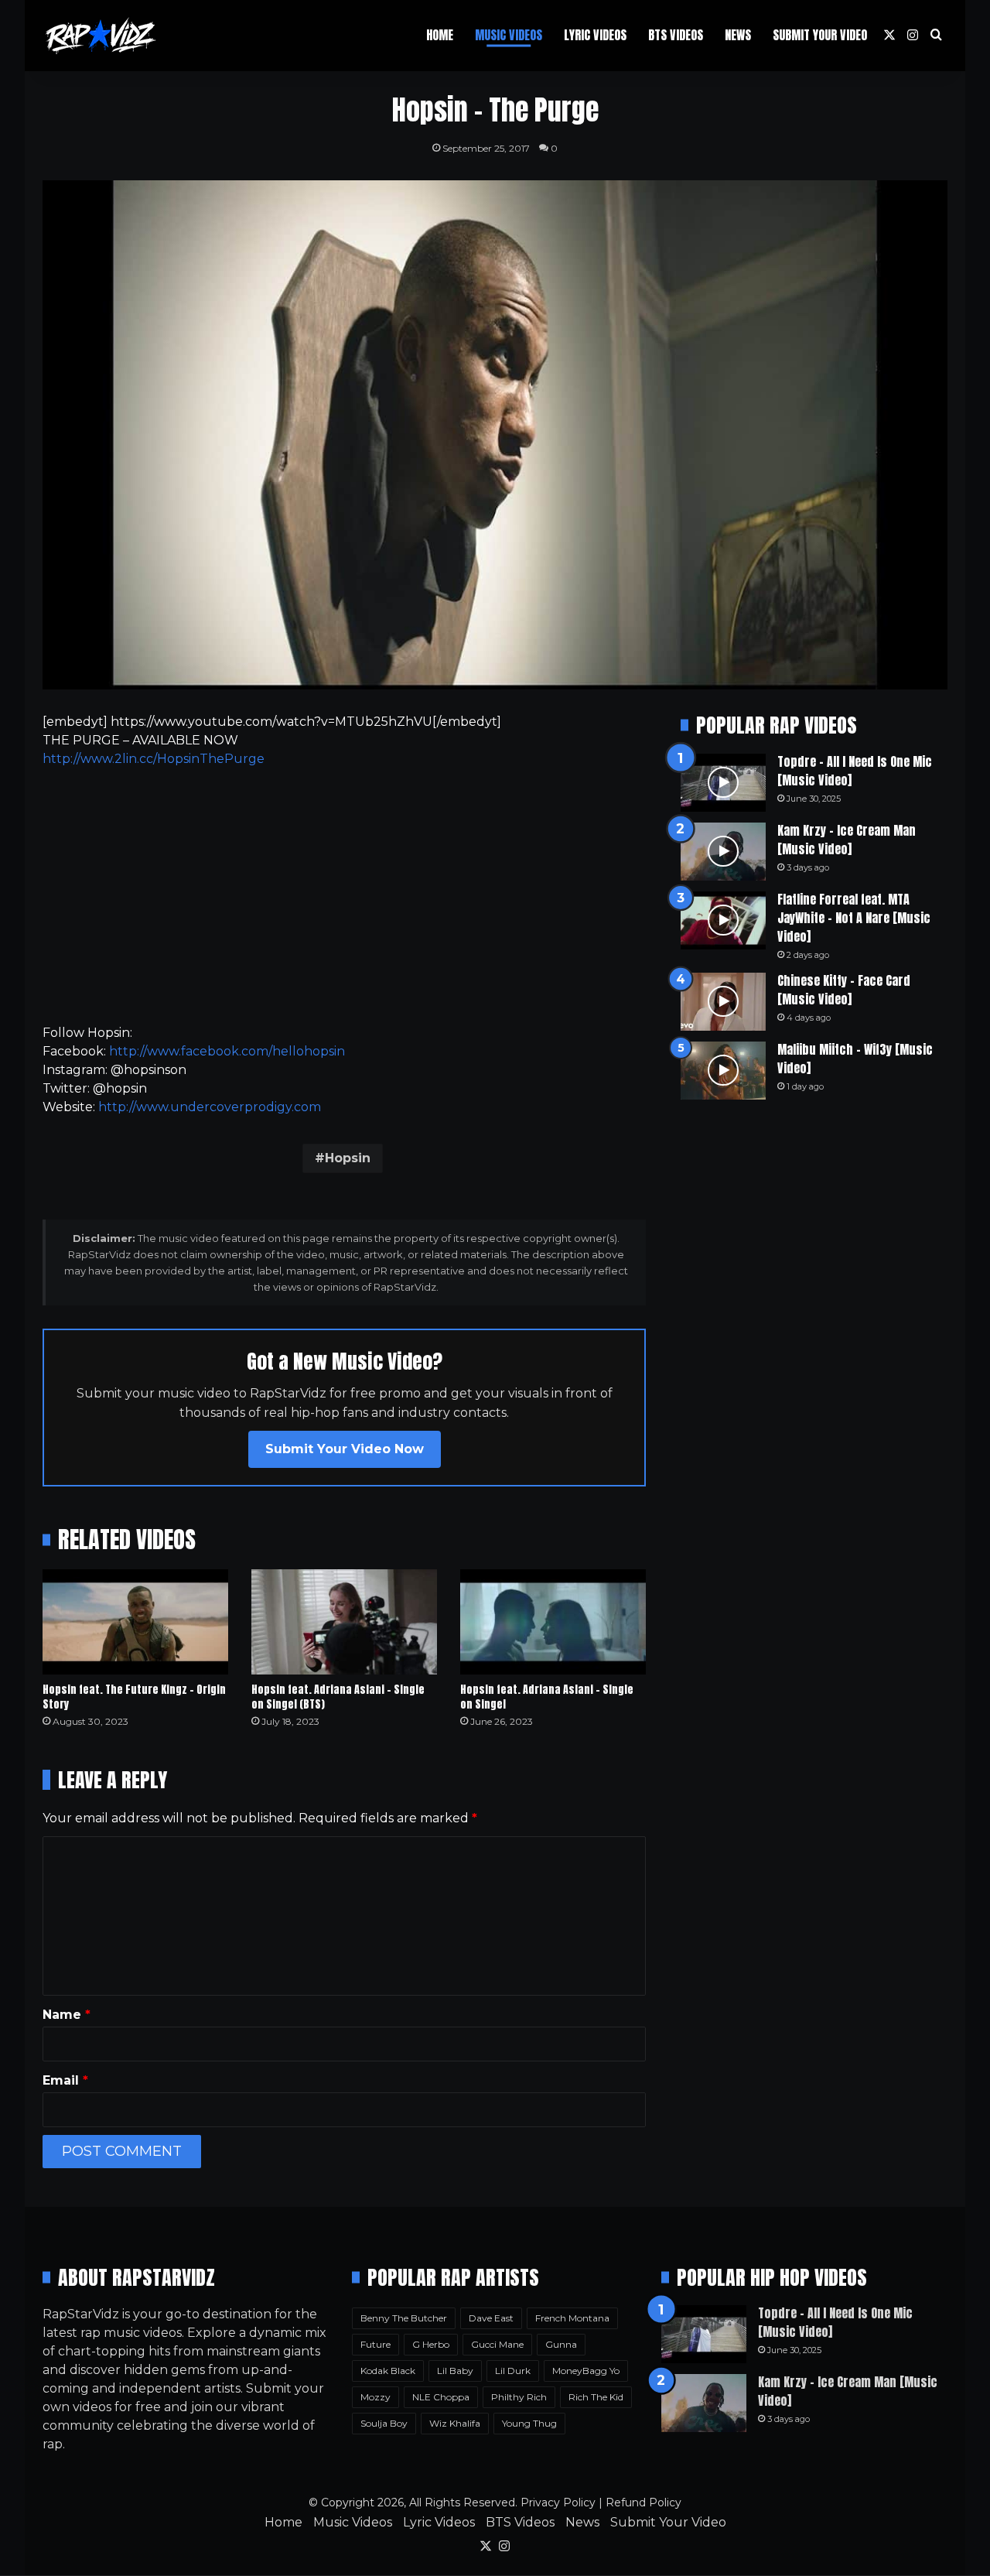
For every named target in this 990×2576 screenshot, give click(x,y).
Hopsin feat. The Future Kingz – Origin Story (134, 1697)
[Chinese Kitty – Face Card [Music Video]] (723, 1002)
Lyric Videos (595, 35)
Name (67, 2015)
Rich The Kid (596, 2397)
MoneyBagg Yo (586, 2371)
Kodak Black (388, 2371)
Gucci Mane (497, 2344)
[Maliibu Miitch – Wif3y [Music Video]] (723, 1071)
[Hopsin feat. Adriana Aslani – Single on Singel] (553, 1622)
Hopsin (348, 1158)
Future (376, 2344)
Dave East (491, 2318)
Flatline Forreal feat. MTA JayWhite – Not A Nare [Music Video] (854, 918)
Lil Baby (455, 2371)
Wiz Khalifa (455, 2423)
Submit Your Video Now (345, 1449)
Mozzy (376, 2397)
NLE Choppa (441, 2397)
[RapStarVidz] (101, 36)
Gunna (561, 2344)
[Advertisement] (344, 896)
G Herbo (431, 2344)
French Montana (572, 2318)
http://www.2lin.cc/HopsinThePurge (154, 759)
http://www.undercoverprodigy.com (210, 1107)
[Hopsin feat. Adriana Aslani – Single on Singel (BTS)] (344, 1622)
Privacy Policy (558, 2502)
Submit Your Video (820, 35)
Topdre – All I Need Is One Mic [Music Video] (855, 771)
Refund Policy (643, 2502)
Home (440, 35)
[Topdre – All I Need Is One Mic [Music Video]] (723, 783)
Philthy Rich (519, 2397)
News (738, 35)
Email (65, 2080)
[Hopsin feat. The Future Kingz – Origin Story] (135, 1622)
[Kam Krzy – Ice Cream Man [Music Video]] (723, 852)
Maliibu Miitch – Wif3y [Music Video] (855, 1059)
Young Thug (529, 2423)
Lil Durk (513, 2371)
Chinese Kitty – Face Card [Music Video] (844, 990)
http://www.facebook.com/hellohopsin (227, 1051)
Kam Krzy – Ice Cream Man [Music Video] (847, 840)
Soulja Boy (384, 2423)
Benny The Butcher (404, 2318)
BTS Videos (676, 35)
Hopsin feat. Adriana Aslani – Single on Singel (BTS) (338, 1697)
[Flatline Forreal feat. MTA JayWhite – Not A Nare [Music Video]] (723, 920)
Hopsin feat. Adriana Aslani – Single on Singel (547, 1697)
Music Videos (509, 35)
